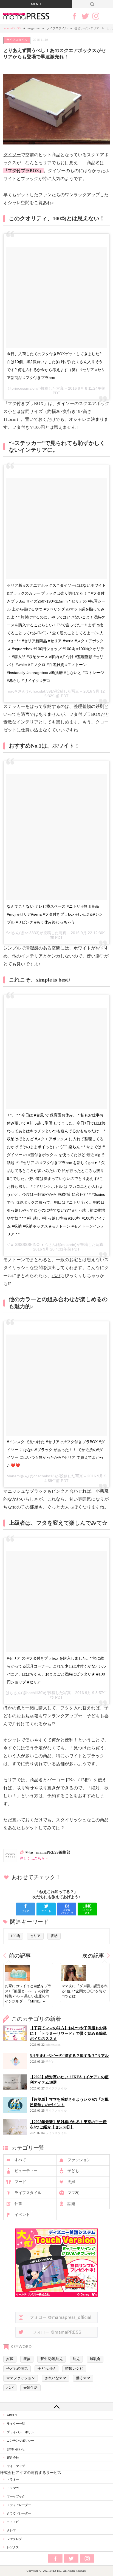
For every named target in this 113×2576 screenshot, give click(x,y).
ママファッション (21, 2378)
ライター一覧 (16, 2424)
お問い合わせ (16, 2449)
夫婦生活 (30, 2388)
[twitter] (46, 1909)
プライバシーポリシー (22, 2432)
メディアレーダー (19, 2505)
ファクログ (14, 2539)
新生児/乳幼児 (52, 2359)
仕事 (18, 2204)
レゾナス (13, 2547)
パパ (56, 1276)
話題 (71, 2204)
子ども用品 (46, 2369)
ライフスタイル (57, 28)
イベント (22, 2215)
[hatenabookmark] (67, 1909)
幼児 (76, 2359)
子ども (73, 2171)
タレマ (11, 2530)
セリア (35, 1936)
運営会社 (13, 2458)
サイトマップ (16, 2466)
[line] (87, 1909)
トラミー (13, 2479)
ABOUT (12, 2415)
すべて (20, 2160)
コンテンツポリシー (20, 2441)
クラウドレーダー (19, 2513)
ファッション (79, 2160)
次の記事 (93, 1956)
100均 (15, 1936)
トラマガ (13, 2488)
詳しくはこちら (32, 1859)
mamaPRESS (12, 28)
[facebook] (26, 1909)
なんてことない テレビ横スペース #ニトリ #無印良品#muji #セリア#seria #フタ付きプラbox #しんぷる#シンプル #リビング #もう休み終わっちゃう (55, 914)
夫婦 (71, 2182)
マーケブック (16, 2496)
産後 (27, 2359)
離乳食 (95, 2359)
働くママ (83, 2378)
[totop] (56, 2407)
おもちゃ (25, 1716)
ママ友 (73, 2193)
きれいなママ (55, 2378)
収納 (54, 1936)
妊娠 (10, 2359)
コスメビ (13, 2522)
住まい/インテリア (87, 28)
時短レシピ (74, 2369)
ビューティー (26, 2171)
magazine (33, 28)
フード (20, 2182)
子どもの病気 (17, 2369)
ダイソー (12, 155)
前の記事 (20, 1956)
